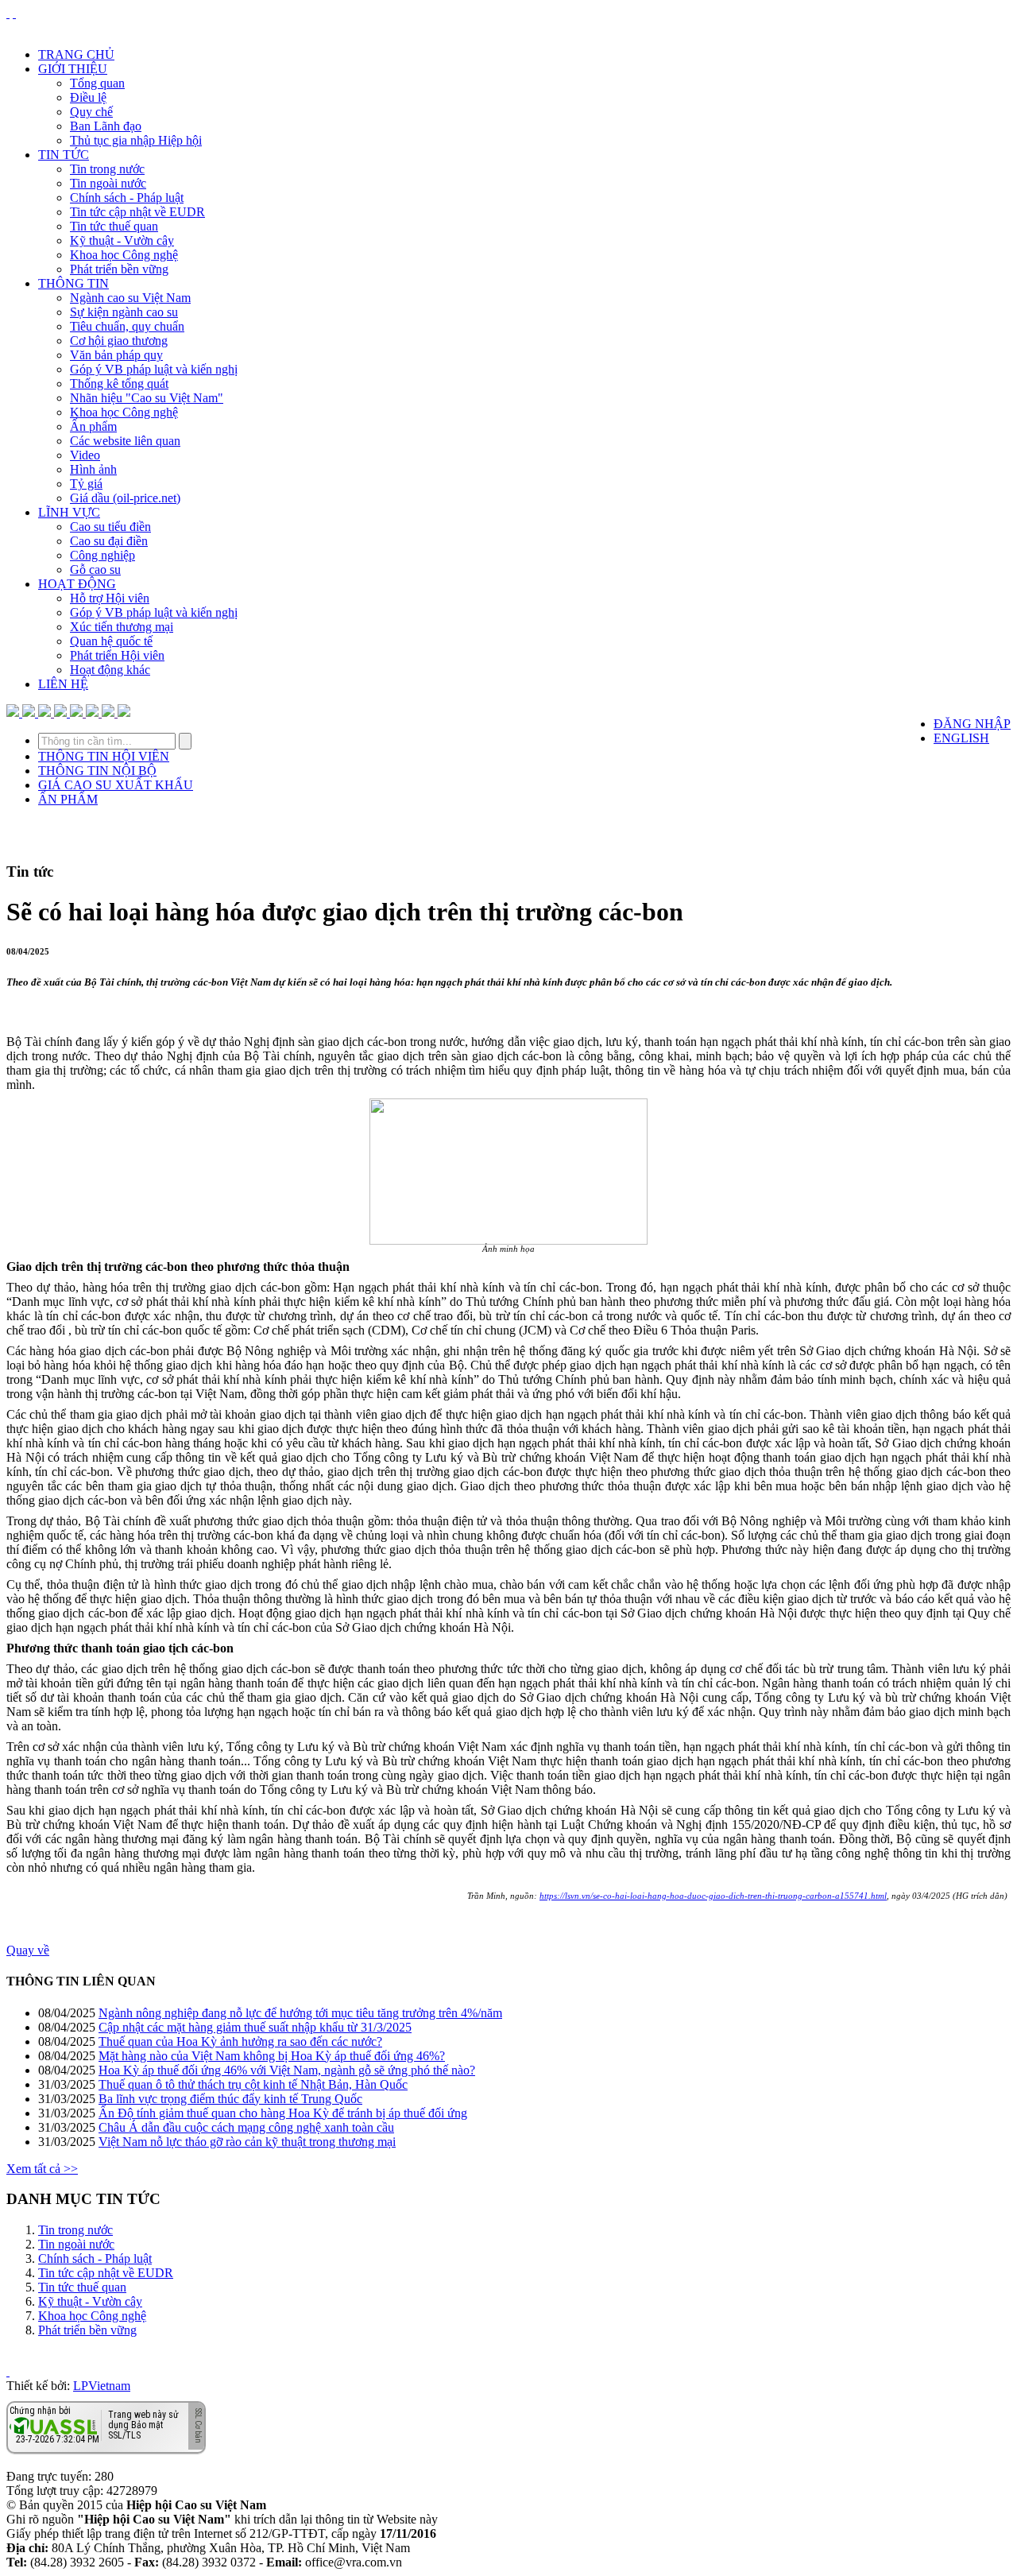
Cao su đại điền (109, 541)
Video (85, 455)
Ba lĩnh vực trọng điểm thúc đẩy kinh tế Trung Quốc (230, 2099)
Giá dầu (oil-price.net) (125, 498)
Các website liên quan (125, 441)
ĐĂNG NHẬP (972, 724)
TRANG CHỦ (76, 54)
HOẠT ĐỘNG (77, 584)
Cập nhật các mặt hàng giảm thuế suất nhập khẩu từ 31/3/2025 (255, 2027)
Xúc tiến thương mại (122, 627)
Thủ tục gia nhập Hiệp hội (136, 140)
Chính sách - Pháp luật (127, 198)
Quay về (28, 1950)
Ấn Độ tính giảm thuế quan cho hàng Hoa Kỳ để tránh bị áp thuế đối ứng (283, 2113)
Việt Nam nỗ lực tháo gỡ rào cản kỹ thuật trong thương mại (247, 2142)
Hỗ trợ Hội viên (110, 598)
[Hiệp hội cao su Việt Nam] (14, 13)
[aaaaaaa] (124, 713)
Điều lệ (88, 97)
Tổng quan (97, 83)
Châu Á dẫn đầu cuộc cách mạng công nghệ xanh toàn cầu (246, 2127)
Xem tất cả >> (42, 2169)
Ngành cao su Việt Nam (130, 298)
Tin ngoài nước (108, 183)
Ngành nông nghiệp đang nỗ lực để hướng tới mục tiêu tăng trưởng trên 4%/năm (300, 2013)
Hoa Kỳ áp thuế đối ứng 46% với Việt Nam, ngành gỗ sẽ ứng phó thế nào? (287, 2070)
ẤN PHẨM (68, 799)
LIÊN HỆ (63, 684)
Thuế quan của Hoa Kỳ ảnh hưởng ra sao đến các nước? (240, 2041)
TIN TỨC (64, 155)
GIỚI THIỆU (73, 69)
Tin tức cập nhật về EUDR (137, 212)
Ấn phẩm (93, 426)
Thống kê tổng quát (119, 383)
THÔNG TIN (73, 283)
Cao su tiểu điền (110, 527)
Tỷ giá (86, 484)
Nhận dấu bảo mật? (72, 2441)
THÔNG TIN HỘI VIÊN (104, 756)
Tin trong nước (107, 169)
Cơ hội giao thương (119, 341)
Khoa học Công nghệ (124, 255)
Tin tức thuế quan (114, 226)
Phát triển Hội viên (117, 655)
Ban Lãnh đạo (106, 126)
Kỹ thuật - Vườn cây (122, 240)
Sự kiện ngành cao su (124, 312)
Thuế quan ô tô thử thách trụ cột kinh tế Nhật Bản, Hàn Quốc (253, 2084)
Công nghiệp (102, 555)
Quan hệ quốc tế (111, 641)
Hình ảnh (93, 469)
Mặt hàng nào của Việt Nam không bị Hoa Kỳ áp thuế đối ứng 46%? (272, 2056)
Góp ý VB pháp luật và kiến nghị (154, 369)
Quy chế (91, 112)
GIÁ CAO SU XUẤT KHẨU (116, 785)
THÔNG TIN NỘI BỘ (97, 771)
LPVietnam (102, 2386)
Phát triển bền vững (119, 269)
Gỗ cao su (95, 569)
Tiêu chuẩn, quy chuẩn (127, 326)
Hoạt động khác (110, 670)
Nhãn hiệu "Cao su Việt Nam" (147, 398)
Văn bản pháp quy (116, 355)
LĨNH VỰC (69, 512)
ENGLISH (961, 738)
